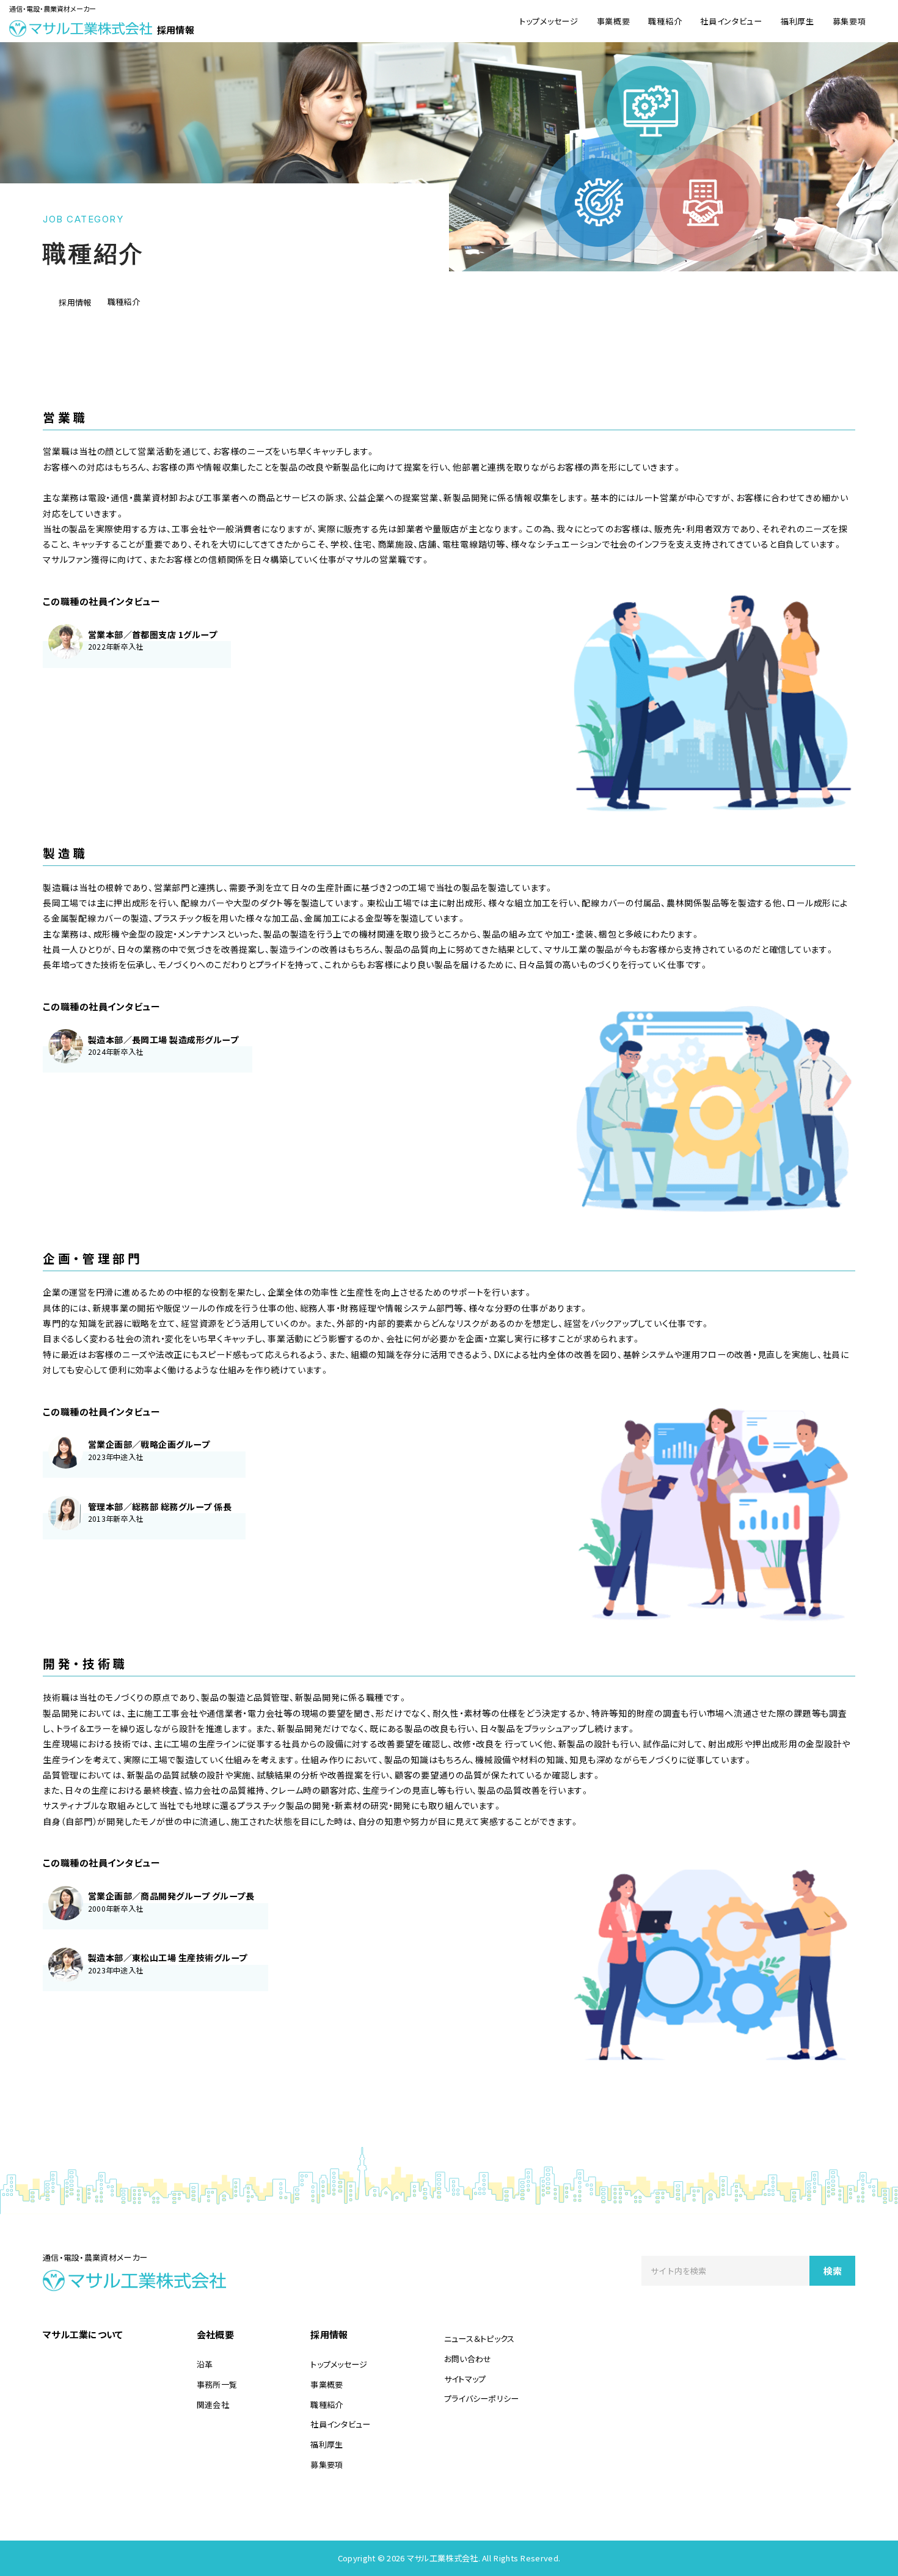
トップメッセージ (549, 21)
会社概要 (215, 2334)
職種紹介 (665, 21)
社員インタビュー (731, 21)
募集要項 (849, 21)
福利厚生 (798, 21)
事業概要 (614, 21)
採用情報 (329, 2334)
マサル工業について (83, 2334)
